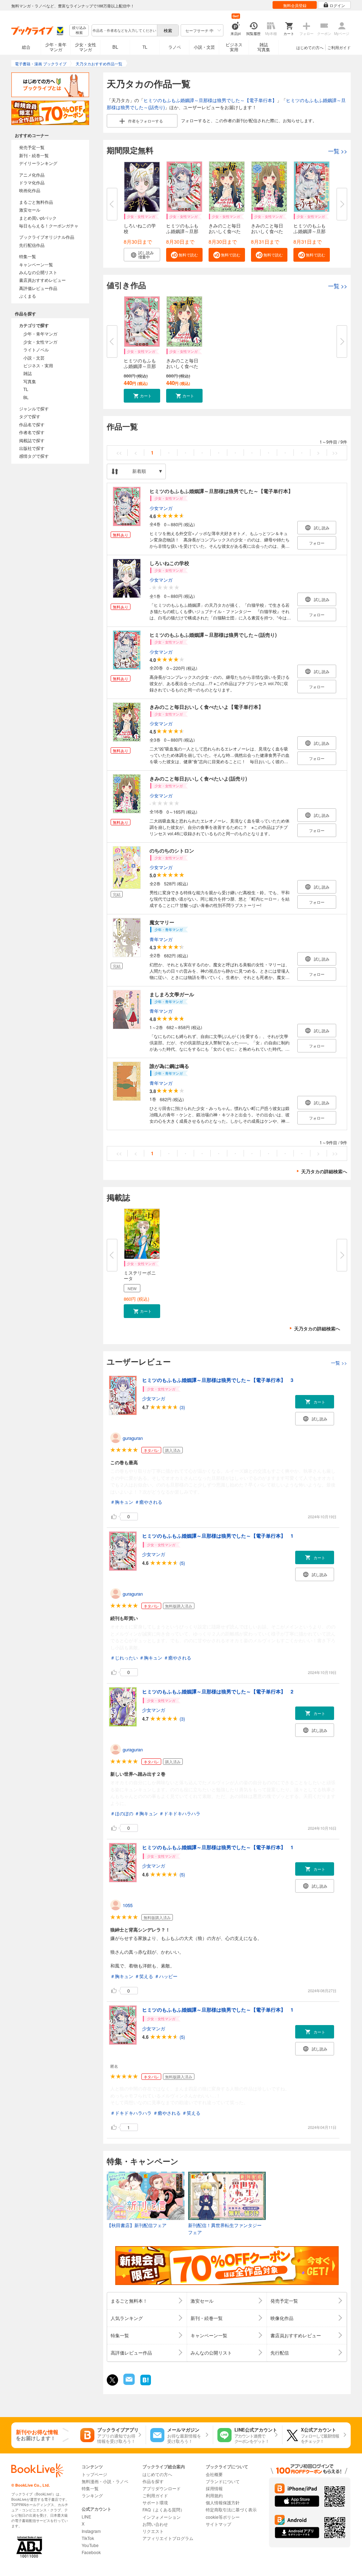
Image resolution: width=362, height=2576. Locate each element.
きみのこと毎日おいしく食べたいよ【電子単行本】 (206, 707)
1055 (128, 1905)
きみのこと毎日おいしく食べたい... (225, 231)
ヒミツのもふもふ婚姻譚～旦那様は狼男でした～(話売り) (213, 635)
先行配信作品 (32, 245)
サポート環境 (155, 2502)
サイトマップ (218, 2524)
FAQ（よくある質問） (164, 2509)
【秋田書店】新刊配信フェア (137, 2225)
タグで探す (30, 416)
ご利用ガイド (339, 47)
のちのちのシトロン (172, 850)
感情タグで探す (34, 456)
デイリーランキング (38, 163)
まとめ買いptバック (38, 218)
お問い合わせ (155, 2524)
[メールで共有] (129, 2383)
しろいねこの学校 (140, 228)
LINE (86, 2516)
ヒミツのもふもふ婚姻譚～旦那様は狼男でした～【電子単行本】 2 (218, 1691)
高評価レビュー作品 (38, 288)
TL (145, 47)
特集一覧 (28, 256)
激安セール (30, 210)
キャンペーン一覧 (36, 264)
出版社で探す (32, 448)
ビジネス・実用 (38, 365)
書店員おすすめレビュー (42, 280)
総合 (26, 47)
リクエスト (153, 2531)
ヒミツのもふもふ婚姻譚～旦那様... (182, 231)
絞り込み (79, 30)
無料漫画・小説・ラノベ (105, 2481)
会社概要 (214, 2474)
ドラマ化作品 (32, 182)
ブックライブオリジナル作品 (47, 237)
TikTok (88, 2538)
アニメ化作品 (32, 175)
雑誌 (28, 373)
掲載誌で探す (32, 440)
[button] (142, 255)
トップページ (94, 2474)
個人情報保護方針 (223, 2502)
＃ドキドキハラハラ (180, 1813)
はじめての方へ (310, 47)
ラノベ (175, 47)
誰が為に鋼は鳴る (169, 1066)
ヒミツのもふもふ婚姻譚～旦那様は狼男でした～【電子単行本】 (210, 100)
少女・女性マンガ (86, 47)
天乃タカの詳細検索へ (324, 1171)
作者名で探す (32, 432)
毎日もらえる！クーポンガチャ (49, 225)
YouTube (90, 2545)
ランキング (92, 2495)
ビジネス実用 (234, 47)
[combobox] (124, 30)
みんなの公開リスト (38, 272)
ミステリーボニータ (140, 1275)
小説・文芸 (204, 47)
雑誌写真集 (264, 47)
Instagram (91, 2531)
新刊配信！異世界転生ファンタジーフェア (225, 2229)
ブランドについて (223, 2481)
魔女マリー (162, 922)
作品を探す (153, 2481)
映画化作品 (30, 190)
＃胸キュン (122, 1502)
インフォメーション (162, 2517)
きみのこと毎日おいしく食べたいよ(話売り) (198, 778)
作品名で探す (32, 424)
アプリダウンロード (162, 2488)
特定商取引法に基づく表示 (231, 2509)
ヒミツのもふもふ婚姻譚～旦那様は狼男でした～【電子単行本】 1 (218, 1536)
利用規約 (214, 2495)
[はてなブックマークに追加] (146, 2384)
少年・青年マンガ (56, 47)
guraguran (133, 1438)
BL (115, 47)
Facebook (91, 2552)
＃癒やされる (148, 1502)
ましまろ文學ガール (172, 994)
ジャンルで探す (34, 408)
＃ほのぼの (122, 1813)
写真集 (30, 381)
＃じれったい (124, 1658)
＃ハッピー (166, 1976)
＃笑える (144, 1976)
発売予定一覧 (32, 147)
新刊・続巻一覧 (34, 155)
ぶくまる (28, 296)
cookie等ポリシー (223, 2517)
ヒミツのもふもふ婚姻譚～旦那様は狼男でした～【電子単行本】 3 (218, 1380)
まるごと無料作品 (36, 202)
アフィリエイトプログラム (168, 2538)
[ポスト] (112, 2380)
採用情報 (214, 2488)
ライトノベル (36, 349)
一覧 (338, 151)
